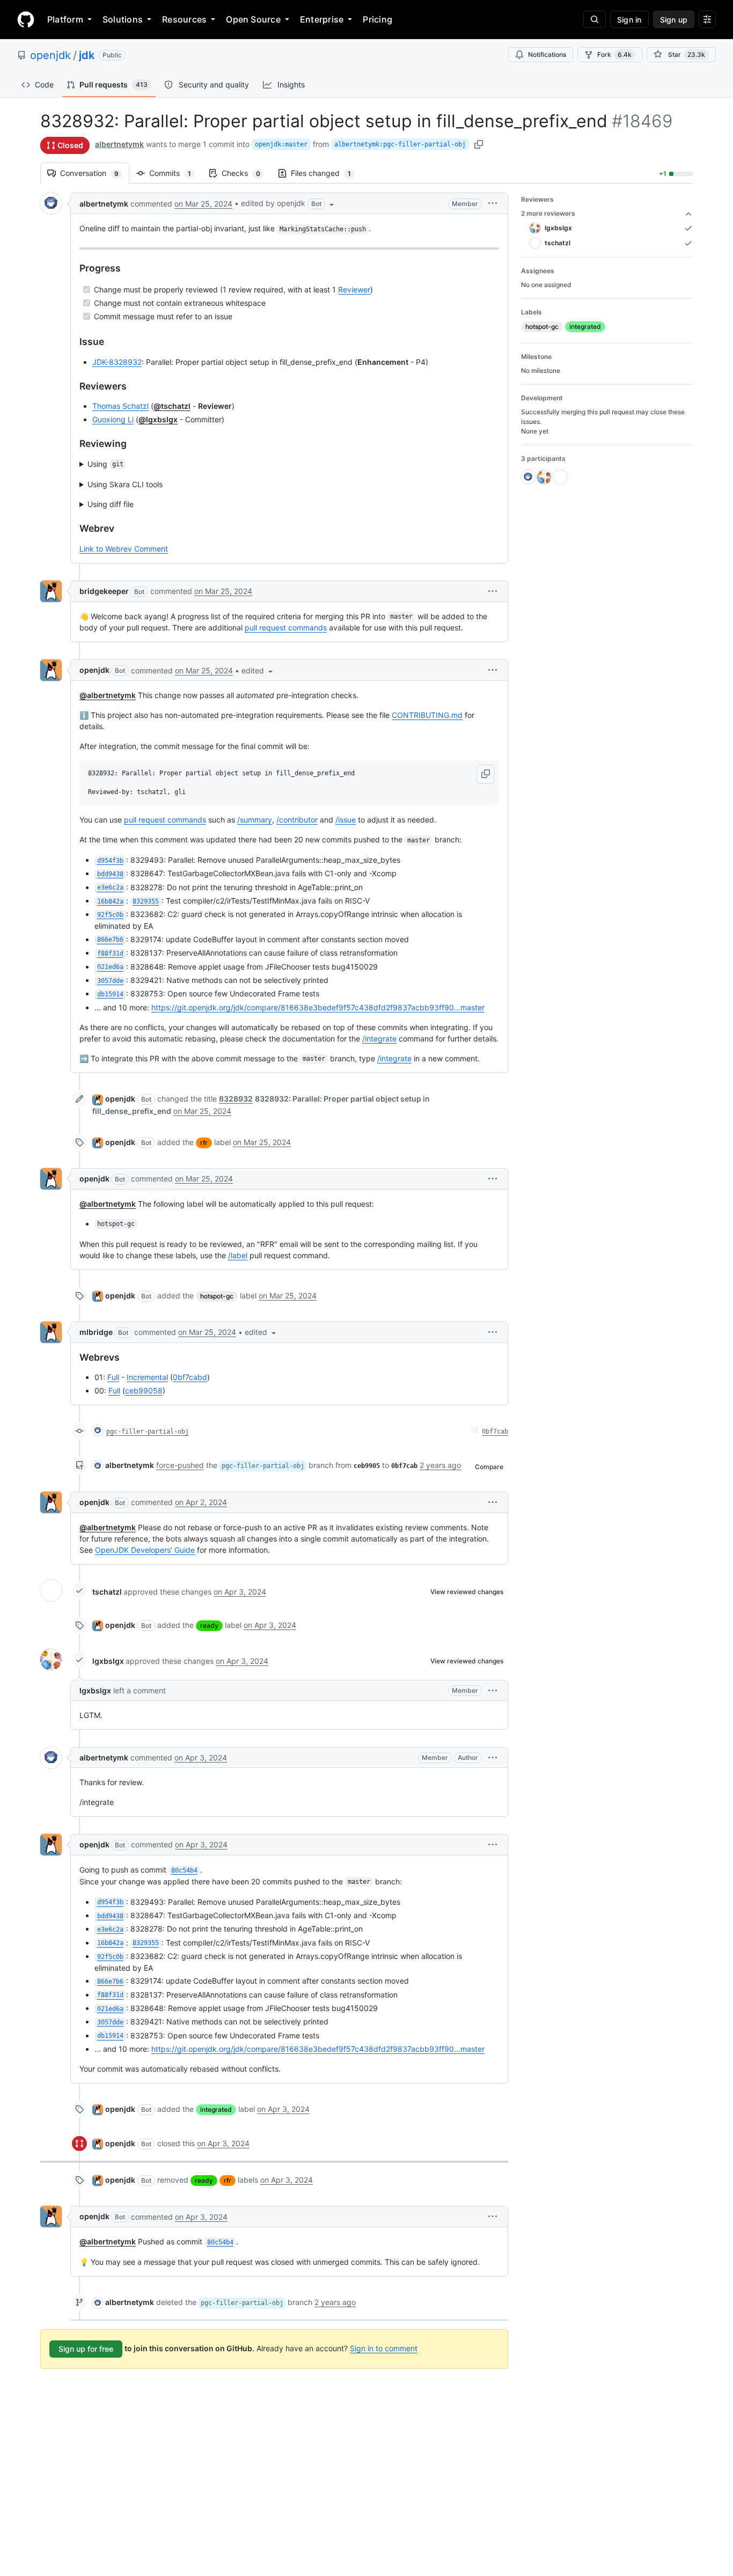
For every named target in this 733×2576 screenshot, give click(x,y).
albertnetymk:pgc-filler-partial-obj (400, 144)
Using (105, 464)
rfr (204, 1143)
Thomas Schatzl (120, 406)
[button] (288, 203)
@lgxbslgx (158, 419)
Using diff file (111, 504)
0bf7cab (495, 1432)
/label (238, 1255)
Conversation (95, 173)
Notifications (547, 54)
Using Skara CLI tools (125, 484)
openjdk (50, 55)
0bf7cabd (190, 1377)
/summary (255, 820)
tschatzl (107, 1592)
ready (209, 1625)
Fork (614, 54)
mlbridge (96, 1332)
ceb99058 (144, 1390)
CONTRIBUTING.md (427, 715)
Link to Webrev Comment (124, 549)
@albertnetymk (108, 695)
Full (113, 1377)
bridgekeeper (104, 591)
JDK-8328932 (117, 362)
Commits (175, 173)
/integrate (379, 1039)
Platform (65, 19)
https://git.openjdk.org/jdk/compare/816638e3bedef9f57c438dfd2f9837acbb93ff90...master (318, 1007)
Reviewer (354, 289)
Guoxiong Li (113, 419)
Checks (246, 173)
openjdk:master (281, 144)
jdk (87, 55)
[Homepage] (26, 19)
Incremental (147, 1377)
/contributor (297, 820)
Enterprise (322, 19)
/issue (346, 820)
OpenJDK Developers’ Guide (145, 1550)
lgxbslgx (108, 1661)
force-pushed (180, 1465)
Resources (184, 19)
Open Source (253, 19)
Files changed (326, 173)
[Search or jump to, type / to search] (595, 19)
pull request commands (286, 628)
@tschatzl (172, 406)
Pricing (378, 19)
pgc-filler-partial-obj (148, 1432)
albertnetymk (119, 144)
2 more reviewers (548, 213)
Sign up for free (86, 2349)
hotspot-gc (217, 1296)
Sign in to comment (384, 2348)
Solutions (123, 19)
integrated (216, 2109)
